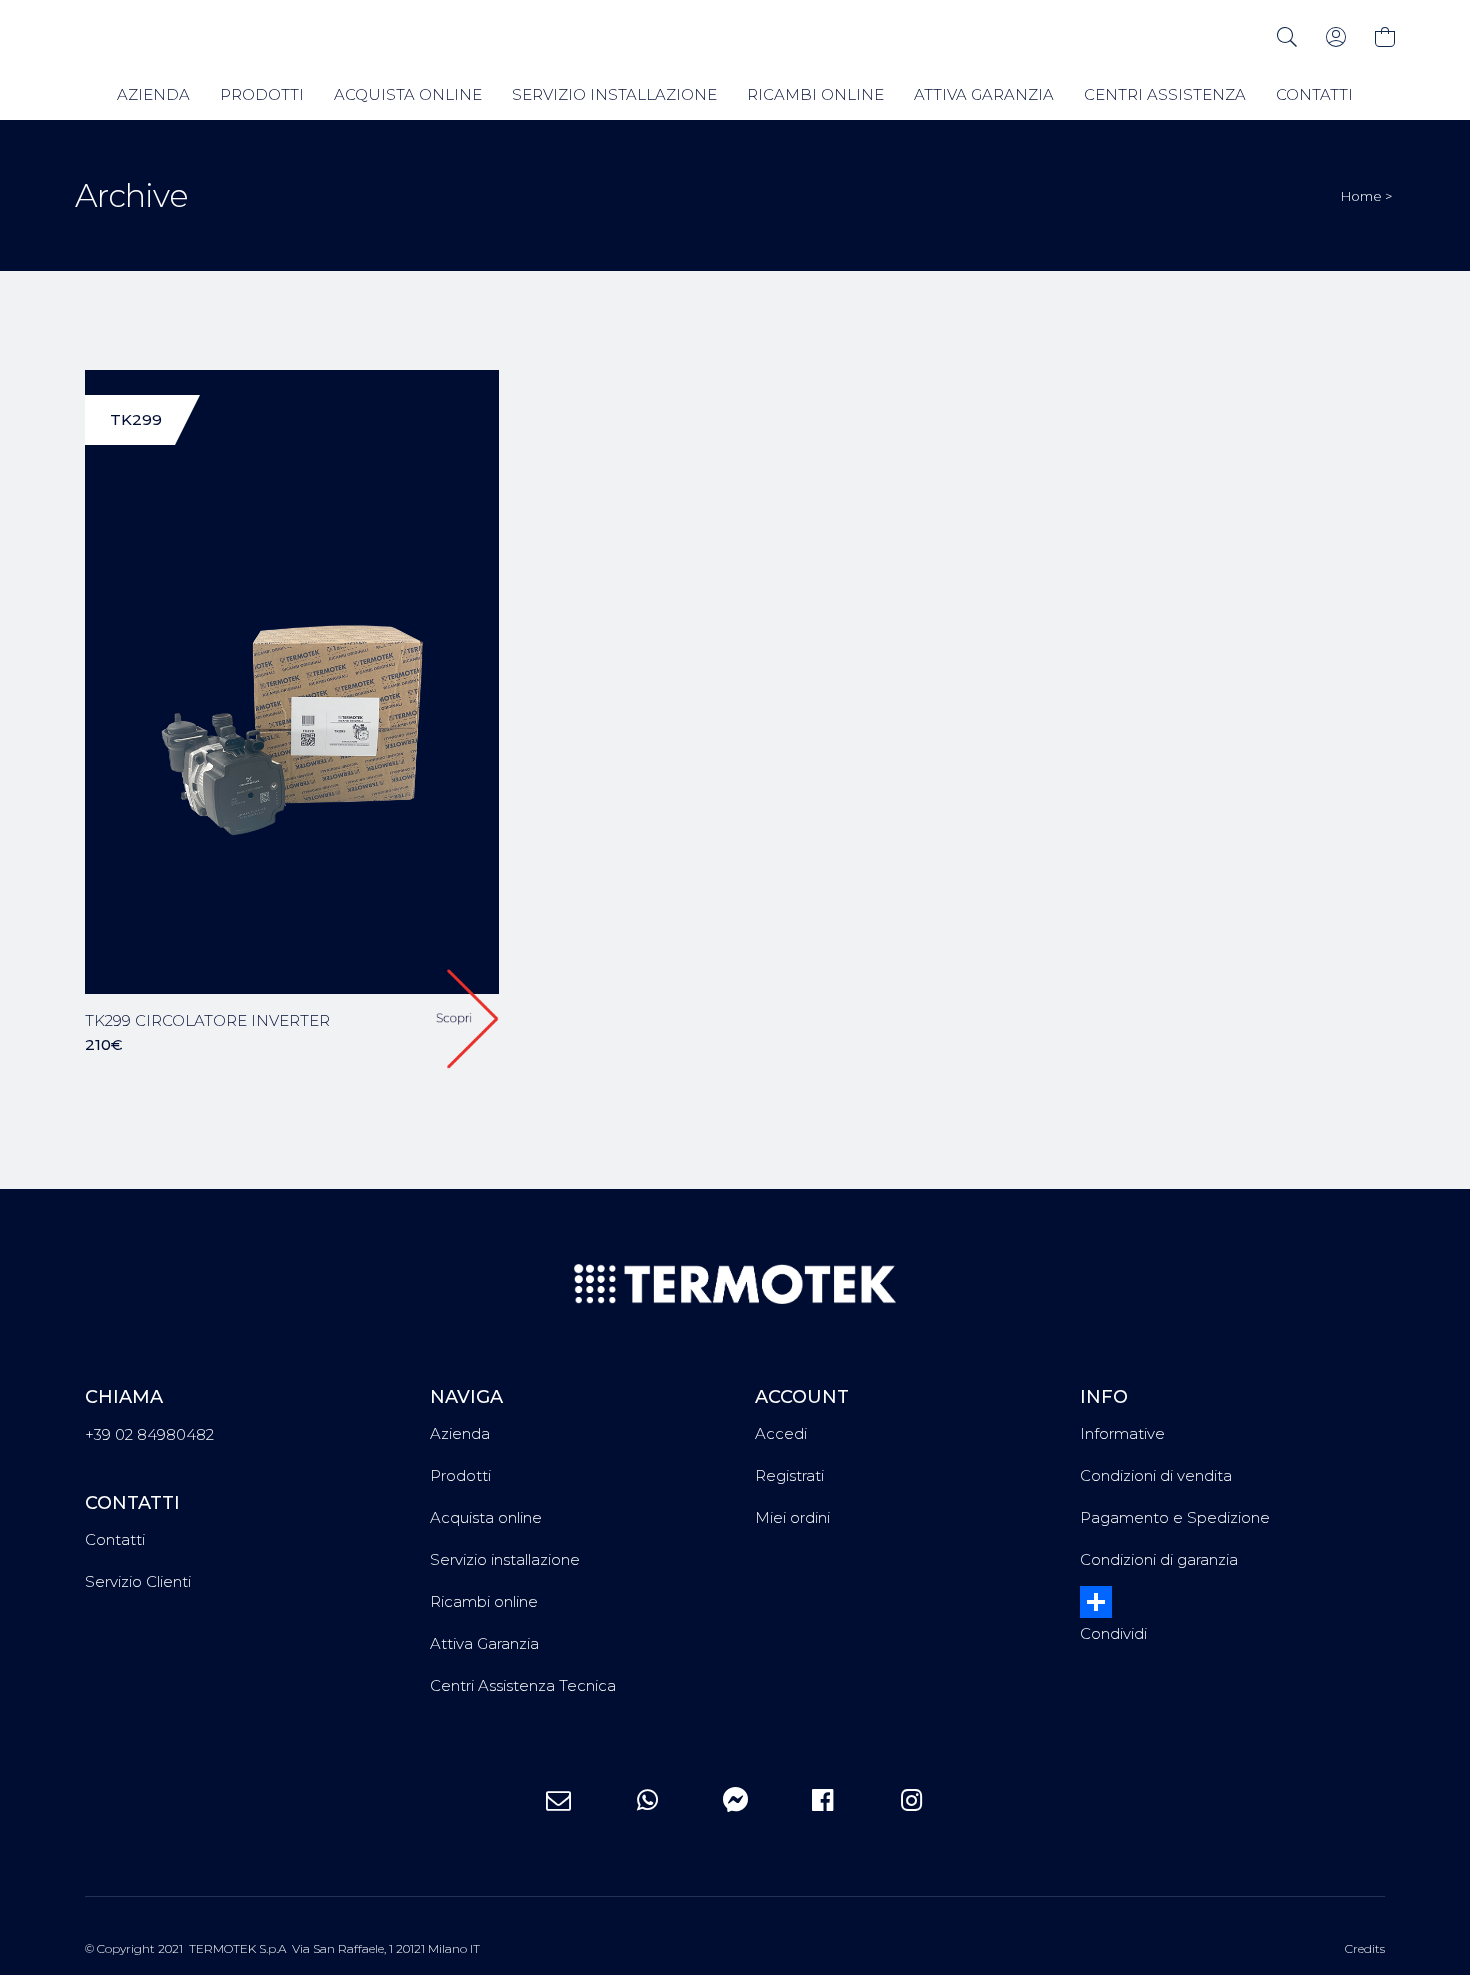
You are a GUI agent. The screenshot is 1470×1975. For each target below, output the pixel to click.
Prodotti (460, 1475)
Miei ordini (792, 1517)
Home (1361, 196)
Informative (1122, 1433)
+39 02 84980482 (149, 1434)
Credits (1365, 1948)
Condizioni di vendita (1156, 1475)
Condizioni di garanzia (1159, 1559)
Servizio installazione (505, 1559)
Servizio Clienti (138, 1581)
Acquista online (486, 1517)
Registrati (789, 1475)
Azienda (460, 1433)
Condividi (1113, 1633)
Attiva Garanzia (484, 1643)
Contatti (115, 1539)
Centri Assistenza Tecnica (523, 1685)
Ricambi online (484, 1601)
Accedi (781, 1433)
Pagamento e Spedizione (1175, 1517)
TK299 (136, 419)
